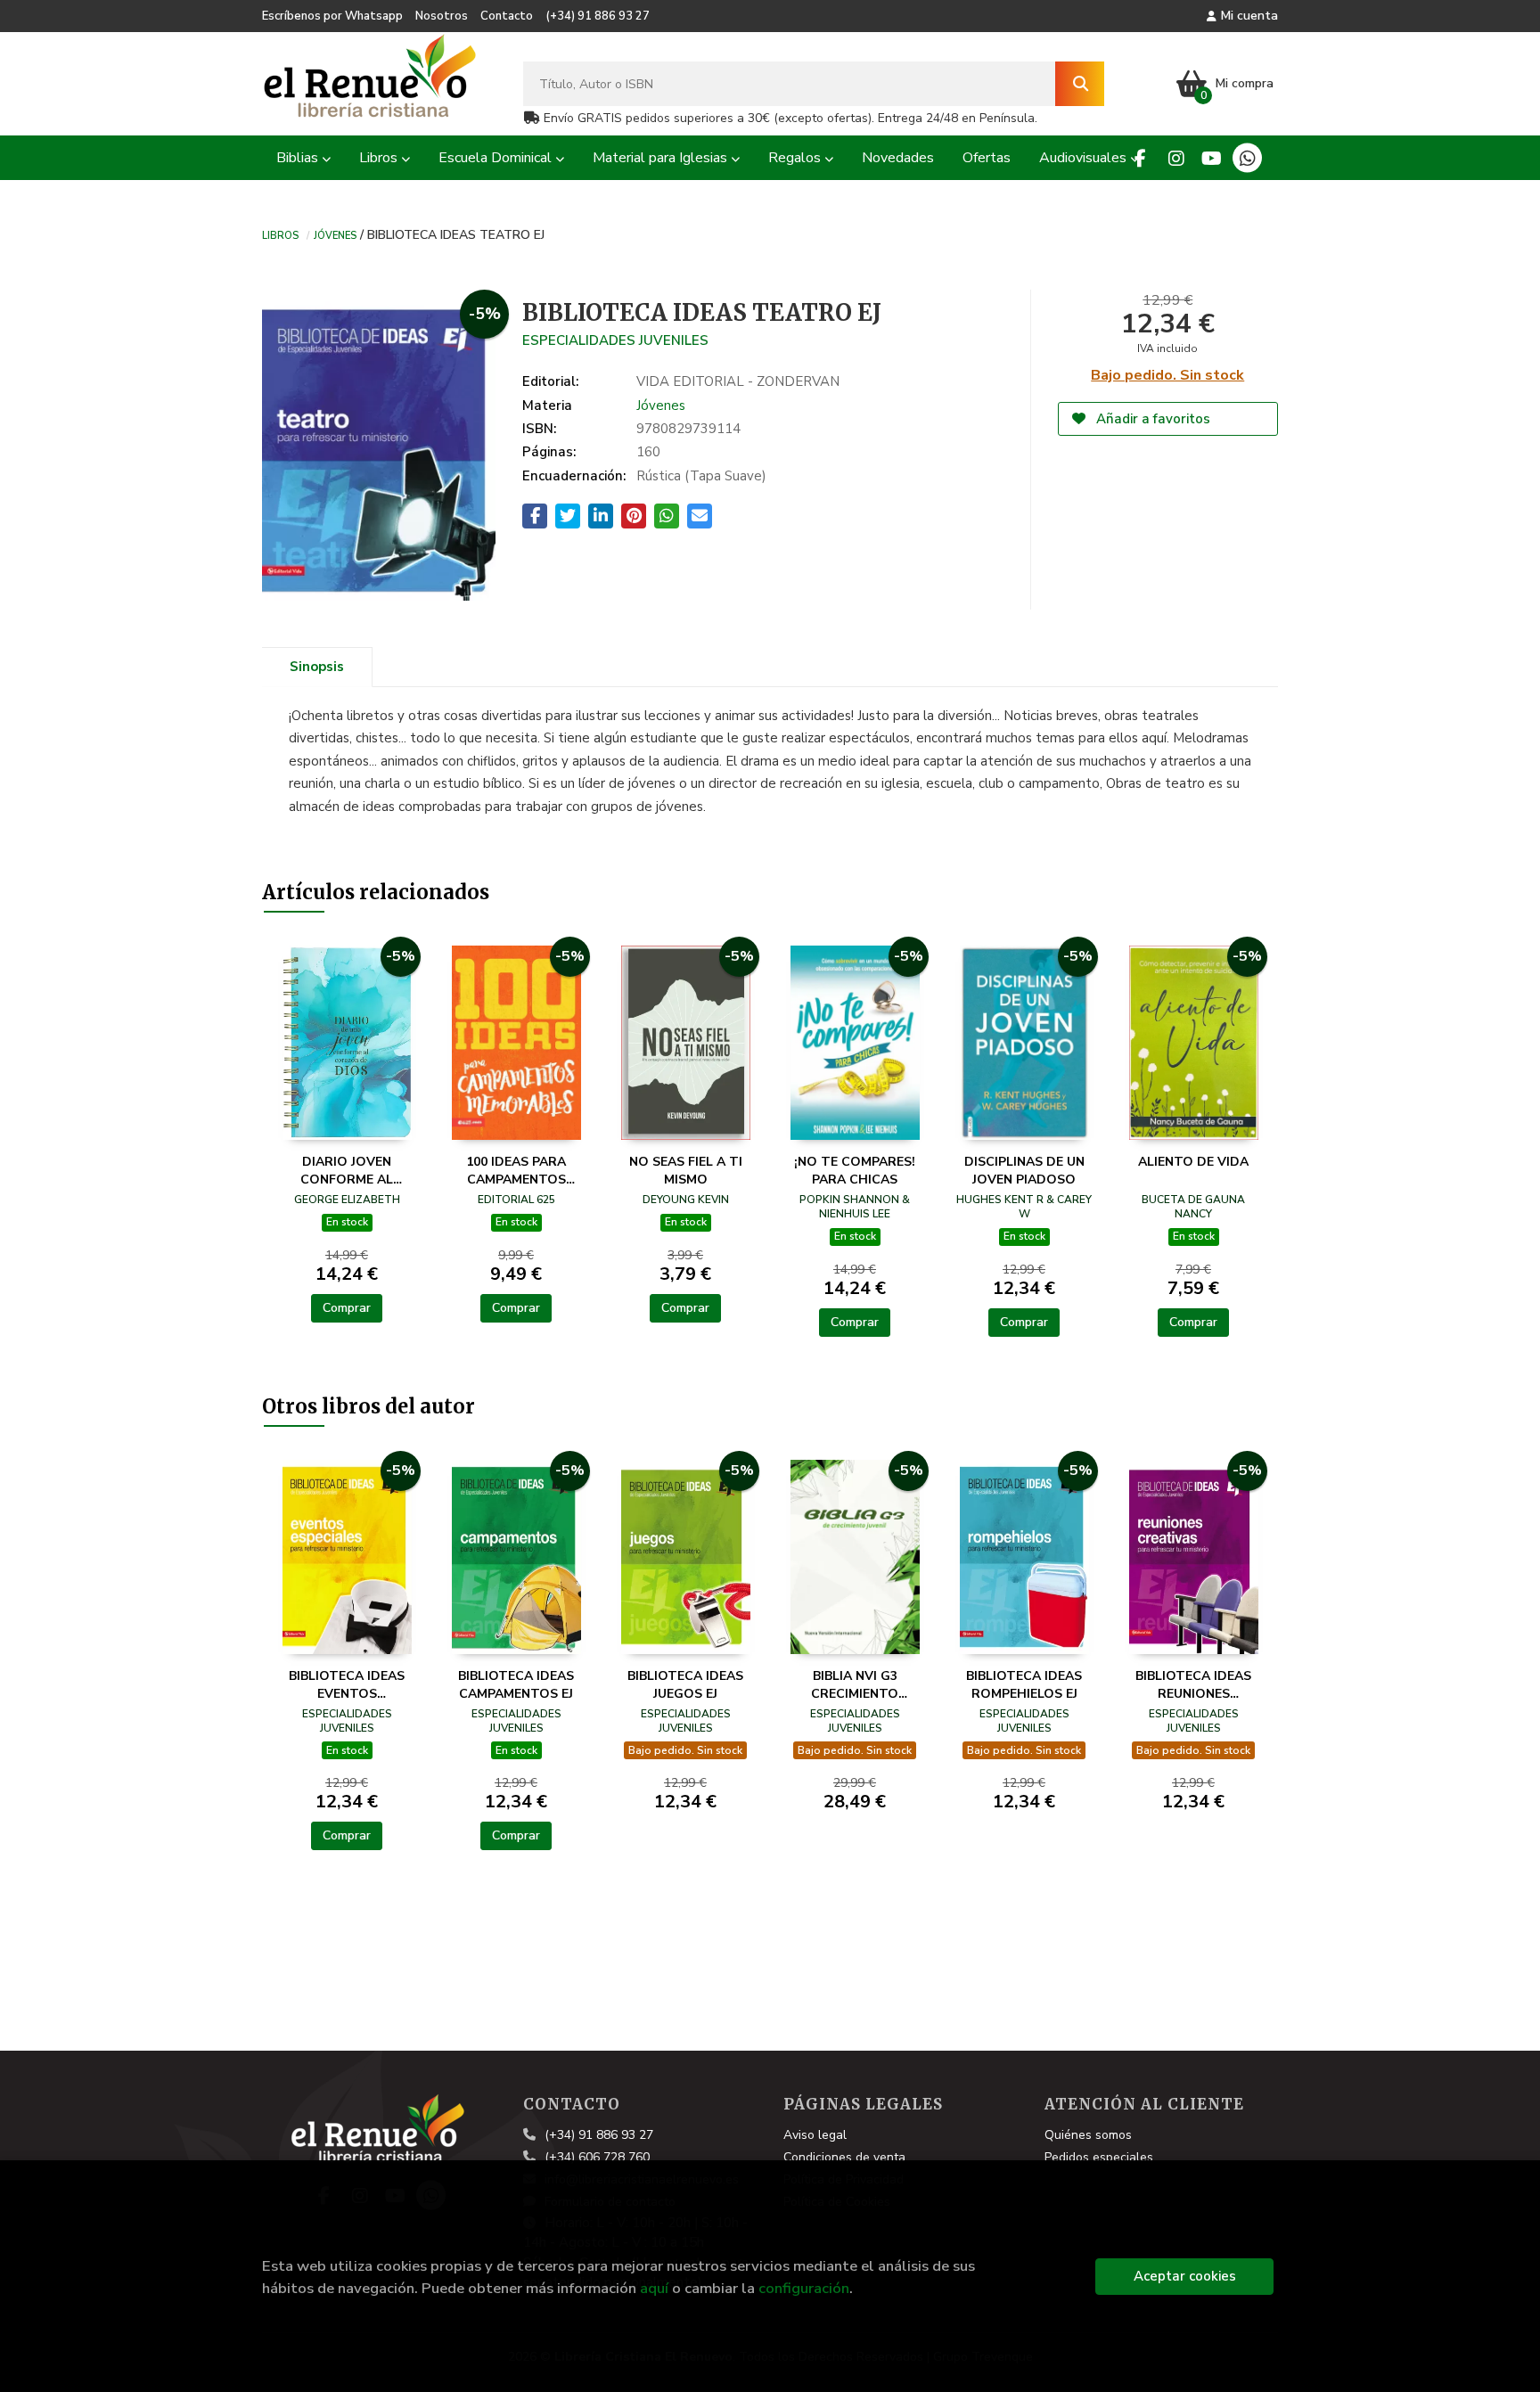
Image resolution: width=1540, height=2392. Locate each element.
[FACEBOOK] (1140, 158)
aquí (654, 2288)
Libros (280, 234)
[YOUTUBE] (1212, 158)
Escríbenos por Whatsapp (332, 16)
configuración (804, 2288)
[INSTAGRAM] (1176, 158)
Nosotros (442, 16)
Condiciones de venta (844, 2157)
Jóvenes (335, 234)
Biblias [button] (299, 158)
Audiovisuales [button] (1085, 158)
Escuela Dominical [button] (497, 158)
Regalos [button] (796, 158)
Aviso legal (815, 2135)
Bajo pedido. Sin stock (1167, 375)
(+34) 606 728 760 (597, 2157)
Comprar (347, 1308)
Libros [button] (380, 158)
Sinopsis (317, 667)
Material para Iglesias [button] (662, 158)
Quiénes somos (1088, 2135)
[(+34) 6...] (1247, 158)
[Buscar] (1080, 84)
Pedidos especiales (1099, 2157)
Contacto (507, 16)
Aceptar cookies (1185, 2276)
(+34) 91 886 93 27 (598, 16)
